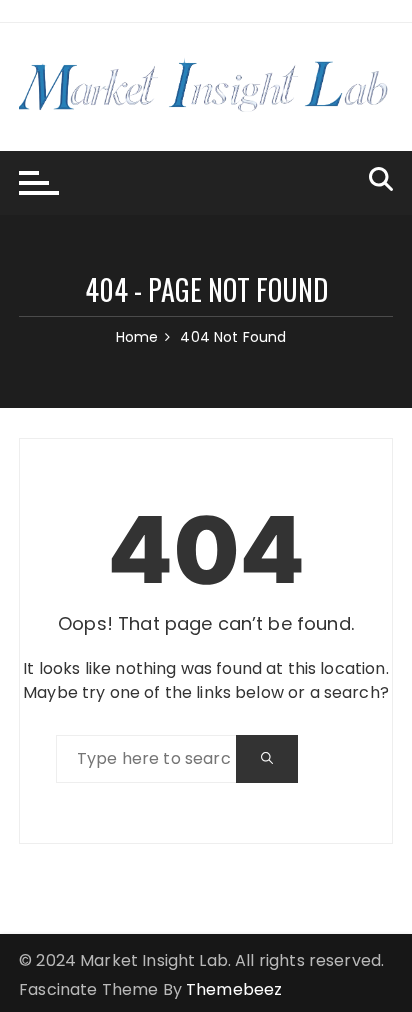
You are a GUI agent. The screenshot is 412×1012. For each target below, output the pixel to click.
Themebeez (234, 989)
